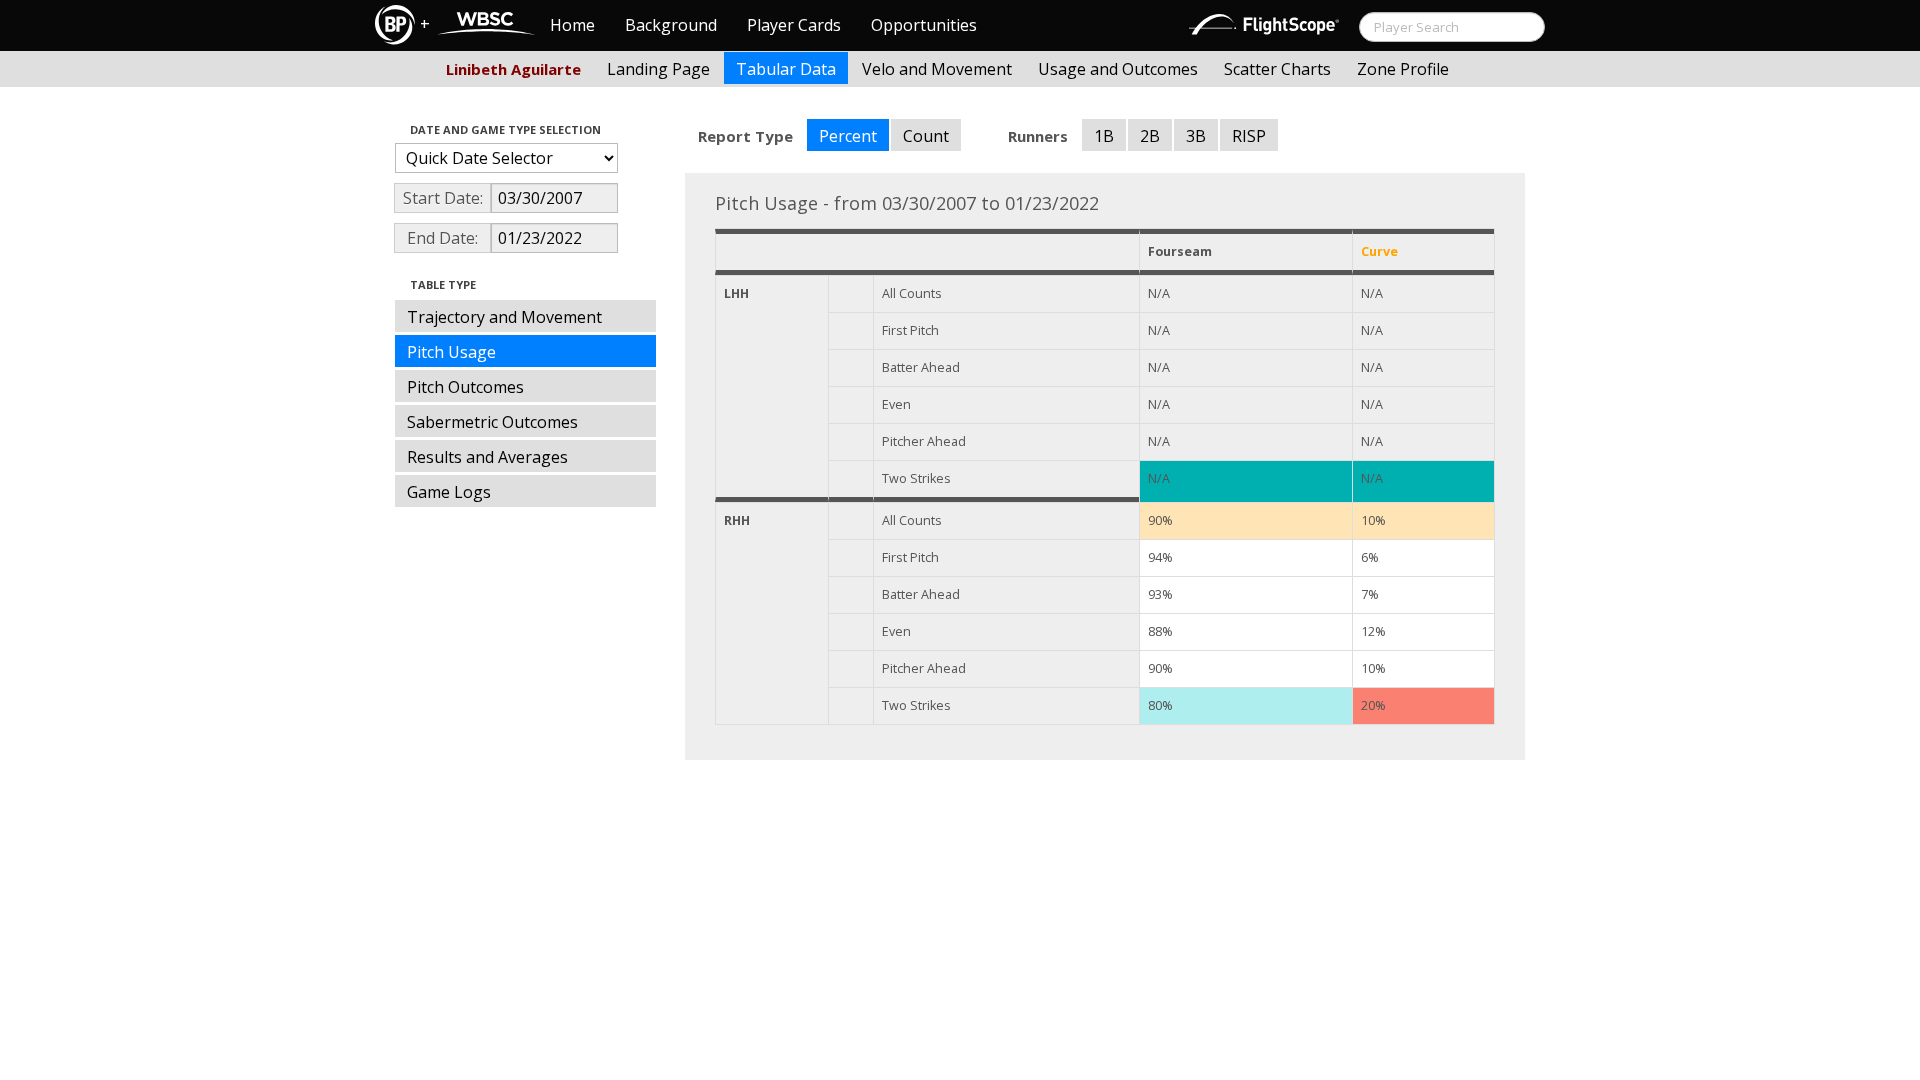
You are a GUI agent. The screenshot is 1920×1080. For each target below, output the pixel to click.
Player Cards (794, 25)
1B (1104, 136)
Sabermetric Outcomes (492, 422)
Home (572, 25)
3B (1196, 136)
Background (671, 25)
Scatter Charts (1277, 69)
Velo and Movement (937, 69)
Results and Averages (487, 457)
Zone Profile (1403, 69)
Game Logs (449, 492)
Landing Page (658, 69)
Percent (848, 136)
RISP (1249, 136)
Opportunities (924, 25)
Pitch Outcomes (465, 387)
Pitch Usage (451, 352)
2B (1150, 136)
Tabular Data (786, 69)
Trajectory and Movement (504, 317)
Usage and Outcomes (1118, 69)
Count (926, 136)
